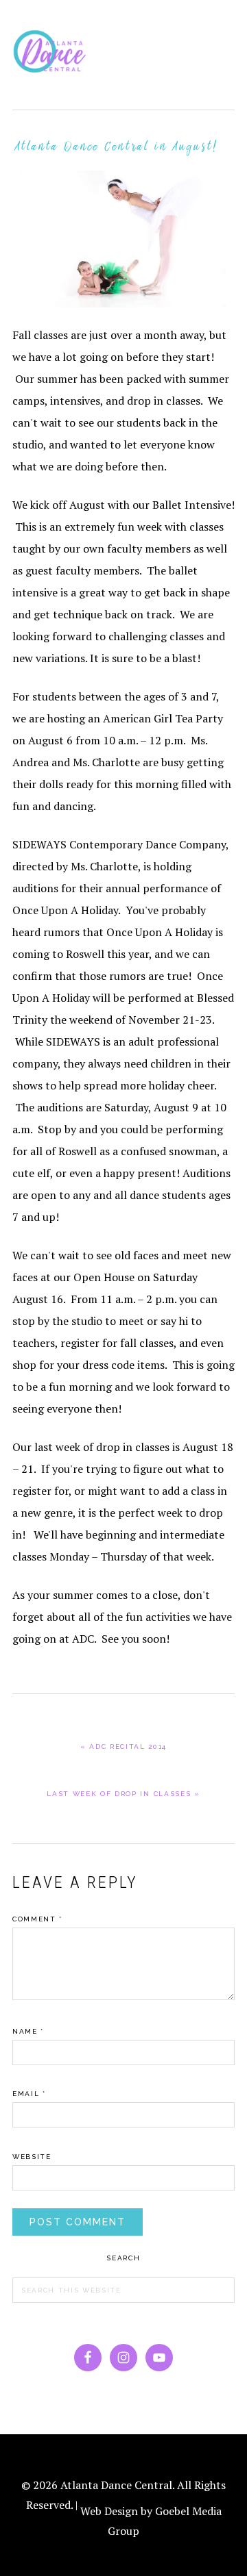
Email (29, 2094)
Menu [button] (220, 28)
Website (32, 2157)
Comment (37, 1919)
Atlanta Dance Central (54, 55)
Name (28, 2031)
